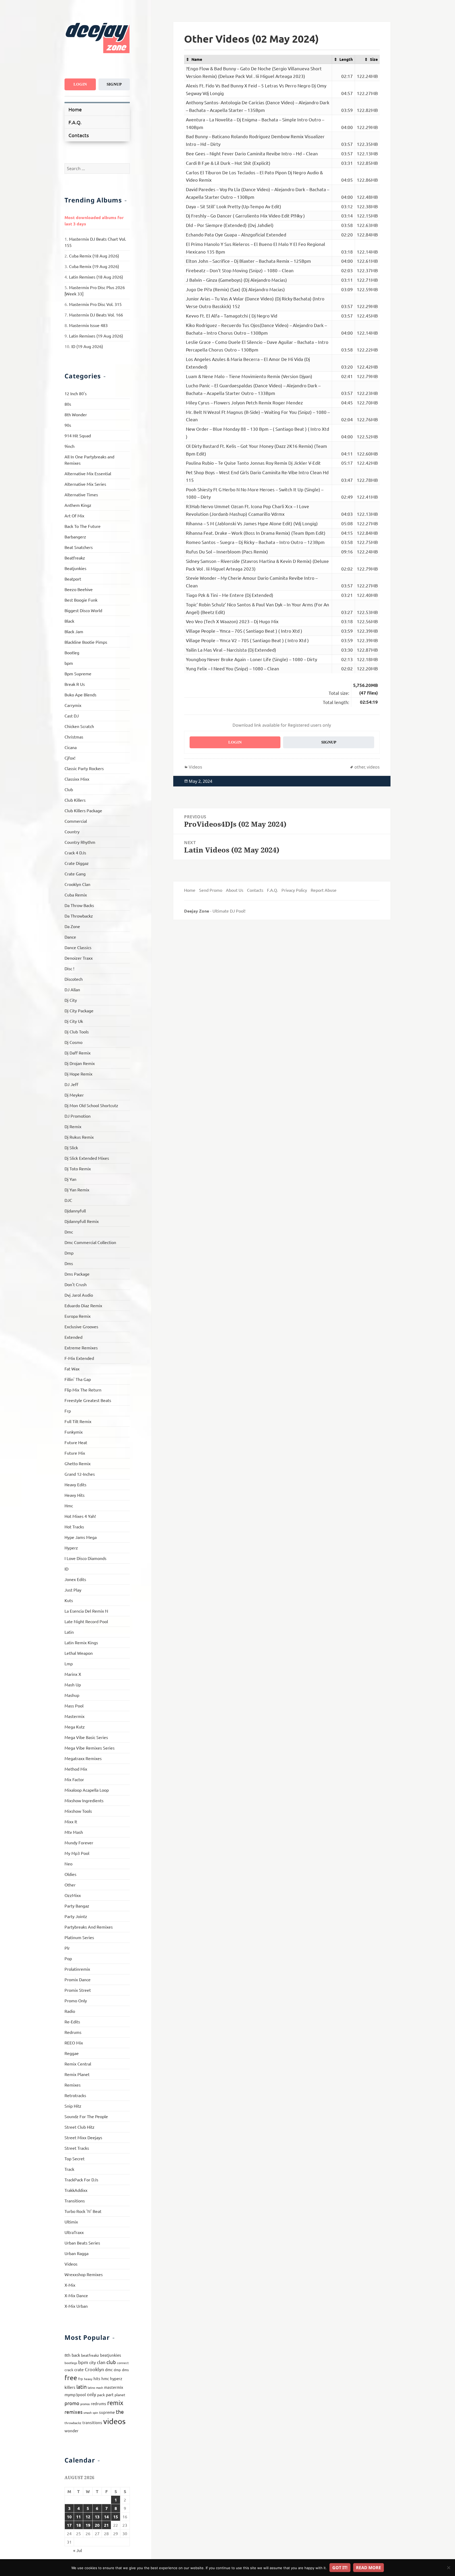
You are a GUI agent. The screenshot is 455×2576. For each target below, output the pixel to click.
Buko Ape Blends (80, 695)
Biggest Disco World (83, 610)
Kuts (69, 1600)
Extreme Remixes (81, 1348)
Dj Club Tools (77, 1032)
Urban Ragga (76, 2253)
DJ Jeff (71, 1084)
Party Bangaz (77, 1906)
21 (106, 2525)
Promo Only (76, 2000)
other (360, 767)
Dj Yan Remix (77, 1190)
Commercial (76, 821)
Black (69, 621)
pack (101, 2395)
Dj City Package (79, 1010)
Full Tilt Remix (78, 1421)
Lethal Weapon (79, 1653)
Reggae (72, 2053)
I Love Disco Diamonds (85, 1558)
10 (69, 2517)
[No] (448, 2568)
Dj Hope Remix (78, 1074)
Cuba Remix (76, 895)
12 (88, 2517)
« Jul (78, 2550)
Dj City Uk (74, 1021)
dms (125, 2370)
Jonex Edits (75, 1579)
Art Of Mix (74, 516)
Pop (68, 1958)
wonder (71, 2431)
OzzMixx (73, 1895)
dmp (117, 2370)
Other (70, 1885)
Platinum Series (79, 1937)
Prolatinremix (77, 1969)
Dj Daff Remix (78, 1053)
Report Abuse (324, 890)
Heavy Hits (75, 1495)
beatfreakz (90, 2355)
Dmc (69, 1232)
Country (72, 831)
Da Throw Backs (79, 905)
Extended (73, 1337)
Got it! (340, 2568)
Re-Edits (72, 2022)
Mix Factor (74, 1779)
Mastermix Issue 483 (88, 325)
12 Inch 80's (76, 393)
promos (85, 2404)
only (92, 2394)
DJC (68, 1200)
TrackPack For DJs (81, 2179)
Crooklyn (94, 2369)
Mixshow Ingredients (84, 1800)
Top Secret (75, 2158)
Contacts (79, 135)
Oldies (70, 1874)
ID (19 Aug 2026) (87, 346)
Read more (369, 2568)
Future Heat (76, 1442)
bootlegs (71, 2363)
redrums (98, 2403)
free (71, 2378)
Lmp (69, 1663)
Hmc (69, 1505)
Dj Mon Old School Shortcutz (91, 1105)
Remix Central (78, 2064)
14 (106, 2517)
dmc (109, 2369)
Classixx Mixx (77, 779)
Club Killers (75, 800)
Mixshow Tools (78, 1811)
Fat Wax (72, 1369)
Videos (71, 2264)
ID (66, 1569)
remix (115, 2403)
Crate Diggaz (77, 863)
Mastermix (75, 1716)
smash (88, 2412)
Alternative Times (81, 494)
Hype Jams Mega (81, 1537)
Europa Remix (78, 1316)
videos (114, 2421)
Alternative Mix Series (85, 484)
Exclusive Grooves (81, 1326)
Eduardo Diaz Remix (83, 1305)
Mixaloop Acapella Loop (87, 1790)
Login (80, 84)
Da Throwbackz (79, 916)
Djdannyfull (75, 1211)
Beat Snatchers (79, 547)
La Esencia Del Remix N (86, 1611)
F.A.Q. (75, 122)
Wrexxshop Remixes (84, 2274)
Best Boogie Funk (81, 600)
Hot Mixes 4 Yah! (80, 1516)
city (93, 2362)
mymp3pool (75, 2394)
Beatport (73, 579)
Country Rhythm (80, 842)
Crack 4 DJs (75, 853)
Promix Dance (78, 1979)
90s (68, 425)
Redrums (73, 2032)
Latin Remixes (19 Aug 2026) (96, 336)
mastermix (114, 2387)
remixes (73, 2412)
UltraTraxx (74, 2232)
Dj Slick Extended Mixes (87, 1158)
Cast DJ (72, 716)
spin (95, 2412)
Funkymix (74, 1432)
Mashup (72, 1695)
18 (78, 2525)
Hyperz (71, 1548)
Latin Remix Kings (81, 1642)
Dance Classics (78, 947)
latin (81, 2387)
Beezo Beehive (79, 589)
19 (88, 2525)
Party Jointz (76, 1916)
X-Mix (70, 2285)
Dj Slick (71, 1147)
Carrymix (73, 705)
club (111, 2362)
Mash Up (73, 1685)
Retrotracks (75, 2095)
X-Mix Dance (76, 2295)
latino (91, 2387)
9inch (70, 446)
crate (79, 2369)
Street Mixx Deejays (83, 2137)
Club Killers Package (83, 810)
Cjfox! (70, 758)
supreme (107, 2412)
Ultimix (71, 2222)
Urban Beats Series (82, 2243)
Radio (70, 2011)
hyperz (116, 2378)
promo (72, 2403)
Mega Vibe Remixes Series (90, 1748)
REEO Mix (74, 2043)
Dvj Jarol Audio (79, 1295)
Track (69, 2169)
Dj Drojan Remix (80, 1063)
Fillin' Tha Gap (78, 1379)
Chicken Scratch (79, 726)
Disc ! (69, 968)
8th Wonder (76, 414)
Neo (68, 1864)
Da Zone (72, 926)
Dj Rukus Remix (79, 1137)
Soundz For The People (86, 2116)
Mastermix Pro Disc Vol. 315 (95, 304)
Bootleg (72, 652)
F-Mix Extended (79, 1358)
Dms (69, 1263)
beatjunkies (111, 2355)
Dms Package (77, 1274)
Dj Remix (73, 1126)
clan (101, 2362)
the (120, 2412)
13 (97, 2517)
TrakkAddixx (76, 2190)
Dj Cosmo (73, 1042)
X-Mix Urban (76, 2306)
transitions (92, 2422)
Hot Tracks (74, 1527)
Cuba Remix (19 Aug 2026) (94, 266)
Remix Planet (77, 2074)
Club (69, 789)
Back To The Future (83, 526)
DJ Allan (72, 989)
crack (69, 2370)
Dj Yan (70, 1179)
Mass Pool (74, 1706)
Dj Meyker (74, 1095)
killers (70, 2387)
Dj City (71, 1000)
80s (68, 404)
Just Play (73, 1590)
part (110, 2394)
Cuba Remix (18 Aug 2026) (94, 256)
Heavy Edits (75, 1484)
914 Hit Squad (78, 435)
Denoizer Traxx (79, 958)
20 (97, 2525)
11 (78, 2517)
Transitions (75, 2201)
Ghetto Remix (78, 1463)
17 (69, 2525)
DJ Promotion (78, 1116)
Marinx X (73, 1674)
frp (81, 2379)
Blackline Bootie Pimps (86, 642)
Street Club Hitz (80, 2127)
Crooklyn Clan (77, 884)
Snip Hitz (73, 2106)
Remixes (73, 2085)
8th (68, 2355)
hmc (105, 2378)
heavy (88, 2379)
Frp (68, 1411)
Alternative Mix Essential (88, 473)
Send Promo (211, 890)
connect (123, 2363)
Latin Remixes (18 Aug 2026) (96, 277)
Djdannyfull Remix (82, 1221)
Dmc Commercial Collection (90, 1242)
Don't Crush (76, 1284)
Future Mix (75, 1453)
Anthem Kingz (78, 505)
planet (120, 2395)
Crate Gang (75, 874)
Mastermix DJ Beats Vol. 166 (96, 315)
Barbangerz (75, 537)
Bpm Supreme (78, 673)
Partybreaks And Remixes (89, 1927)
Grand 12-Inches (80, 1474)
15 (116, 2517)
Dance (70, 937)
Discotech (74, 979)
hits (97, 2378)
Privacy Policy (294, 890)
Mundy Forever (79, 1842)
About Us (235, 890)
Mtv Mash (74, 1832)
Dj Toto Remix (78, 1168)
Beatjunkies (75, 568)
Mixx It (71, 1821)
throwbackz (73, 2423)
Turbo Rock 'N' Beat (83, 2211)
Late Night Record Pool (86, 1621)
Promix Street (78, 1990)
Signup (114, 84)
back (76, 2355)
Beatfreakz (75, 558)
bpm (69, 663)
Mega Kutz (75, 1727)
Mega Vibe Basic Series (86, 1737)
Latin (69, 1632)
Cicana (71, 747)
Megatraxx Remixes (83, 1758)
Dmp (69, 1253)
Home (75, 109)
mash (100, 2387)
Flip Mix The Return (83, 1390)
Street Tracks (77, 2148)
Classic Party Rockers (84, 768)
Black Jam (74, 631)
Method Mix (76, 1769)
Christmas (74, 737)
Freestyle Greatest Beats (88, 1400)
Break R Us (75, 684)
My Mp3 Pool (77, 1853)
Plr (67, 1948)
